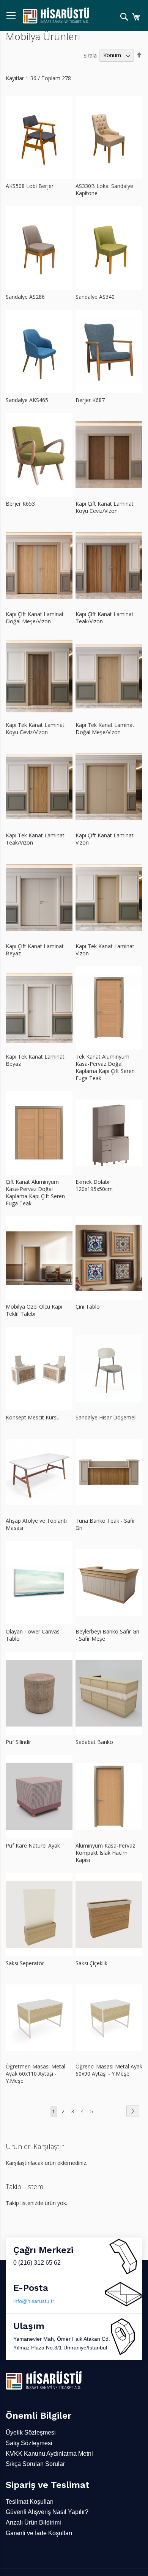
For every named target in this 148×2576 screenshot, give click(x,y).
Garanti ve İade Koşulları (39, 2533)
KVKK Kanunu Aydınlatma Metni (49, 2454)
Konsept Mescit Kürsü (33, 1417)
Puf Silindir (18, 1742)
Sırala (90, 55)
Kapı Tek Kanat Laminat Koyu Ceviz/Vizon (35, 728)
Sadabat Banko (94, 1742)
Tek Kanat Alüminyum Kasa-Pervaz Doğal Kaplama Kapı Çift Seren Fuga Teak (105, 1067)
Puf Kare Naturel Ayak (33, 1845)
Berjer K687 (90, 400)
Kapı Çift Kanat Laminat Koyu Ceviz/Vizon (105, 507)
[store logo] (56, 16)
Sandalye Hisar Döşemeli (106, 1417)
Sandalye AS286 (25, 297)
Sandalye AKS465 (27, 400)
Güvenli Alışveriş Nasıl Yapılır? (47, 2512)
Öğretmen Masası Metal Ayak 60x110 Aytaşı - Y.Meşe (35, 2074)
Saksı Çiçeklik (91, 1963)
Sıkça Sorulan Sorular (35, 2464)
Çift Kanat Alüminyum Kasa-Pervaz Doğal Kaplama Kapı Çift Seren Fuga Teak (35, 1193)
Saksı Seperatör (25, 1963)
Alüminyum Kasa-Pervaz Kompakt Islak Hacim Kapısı (105, 1853)
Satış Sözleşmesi (29, 2443)
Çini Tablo (88, 1307)
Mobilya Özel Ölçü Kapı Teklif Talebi (34, 1310)
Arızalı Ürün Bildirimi (33, 2522)
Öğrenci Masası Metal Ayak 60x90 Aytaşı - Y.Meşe (109, 2070)
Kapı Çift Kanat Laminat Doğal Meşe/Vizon (35, 618)
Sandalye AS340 (95, 297)
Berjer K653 (20, 504)
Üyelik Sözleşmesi (31, 2432)
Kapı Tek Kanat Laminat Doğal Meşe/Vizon (105, 728)
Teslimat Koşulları (30, 2502)
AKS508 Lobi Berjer (30, 186)
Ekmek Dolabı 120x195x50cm (94, 1185)
